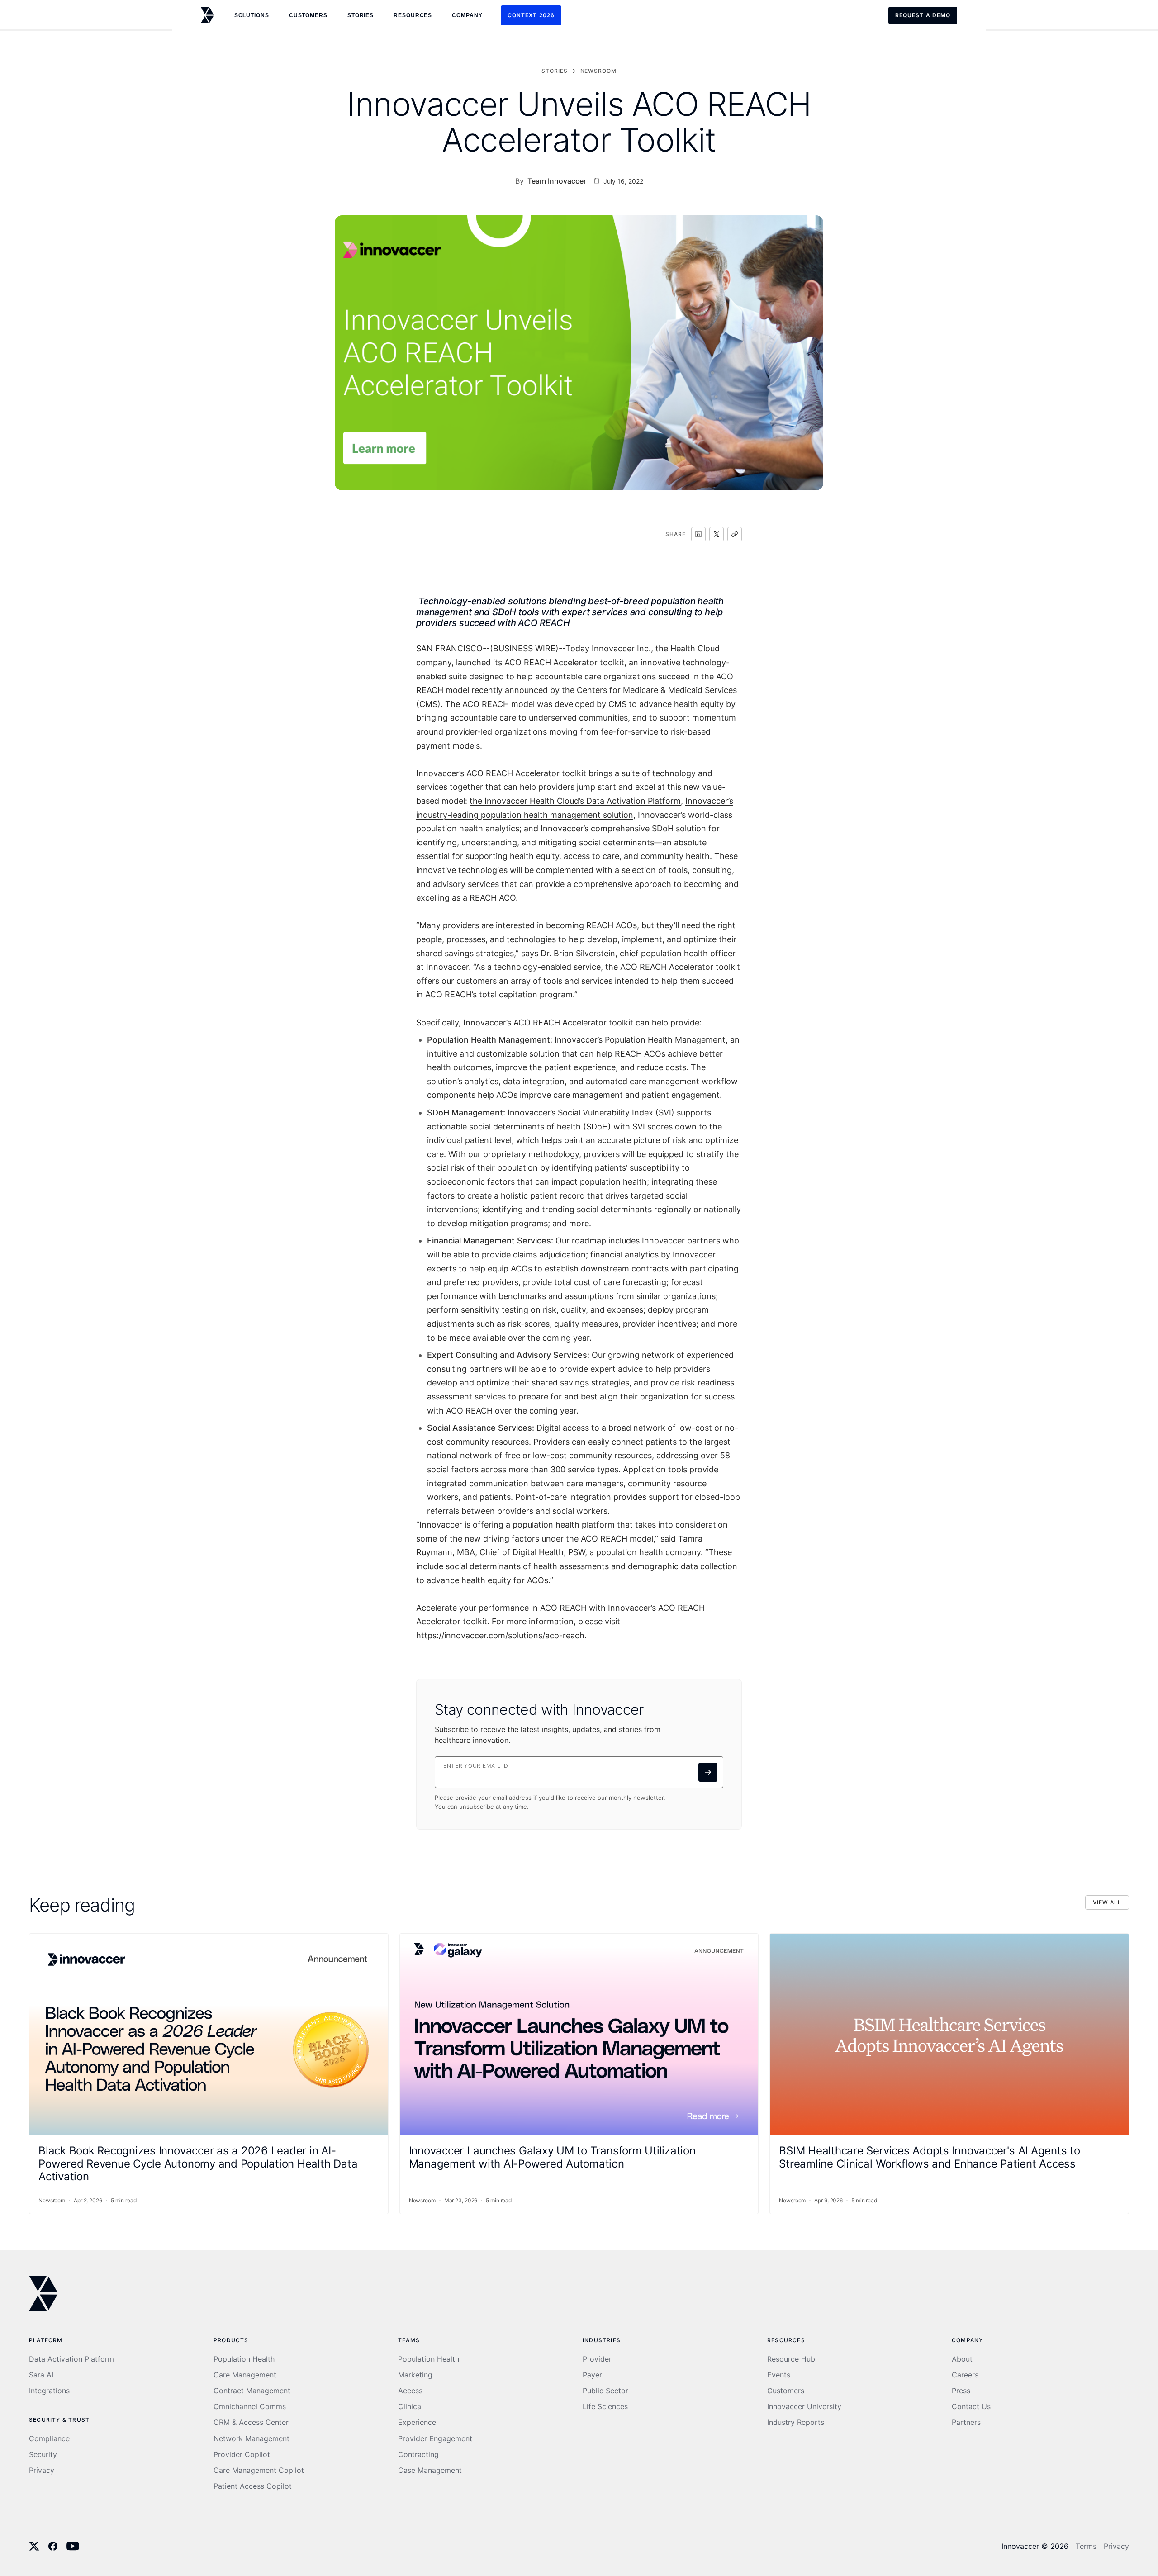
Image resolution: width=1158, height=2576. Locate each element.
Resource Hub (791, 2359)
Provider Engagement (435, 2439)
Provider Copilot (242, 2455)
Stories (361, 15)
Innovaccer (613, 648)
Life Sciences (605, 2407)
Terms (1086, 2546)
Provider (597, 2359)
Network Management (252, 2439)
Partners (966, 2422)
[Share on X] (717, 534)
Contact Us (971, 2407)
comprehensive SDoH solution (648, 828)
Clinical (411, 2407)
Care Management (245, 2375)
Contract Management (252, 2391)
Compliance (49, 2439)
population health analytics (468, 828)
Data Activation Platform (71, 2359)
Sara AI (41, 2375)
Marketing (415, 2375)
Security (43, 2455)
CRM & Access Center (251, 2422)
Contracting (418, 2455)
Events (779, 2375)
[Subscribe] (708, 1772)
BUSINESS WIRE (524, 648)
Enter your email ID (476, 1766)
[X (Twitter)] (34, 2546)
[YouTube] (73, 2546)
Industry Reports (796, 2422)
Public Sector (605, 2391)
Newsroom (599, 71)
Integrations (49, 2391)
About (962, 2359)
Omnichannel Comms (250, 2407)
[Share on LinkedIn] (698, 534)
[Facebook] (53, 2546)
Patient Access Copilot (253, 2486)
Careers (965, 2375)
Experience (417, 2422)
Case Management (430, 2470)
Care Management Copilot (259, 2470)
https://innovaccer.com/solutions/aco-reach (500, 1635)
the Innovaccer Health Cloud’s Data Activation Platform (575, 801)
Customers (786, 2391)
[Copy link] (735, 534)
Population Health (244, 2359)
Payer (592, 2375)
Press (961, 2391)
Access (410, 2391)
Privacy (42, 2470)
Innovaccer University (804, 2407)
